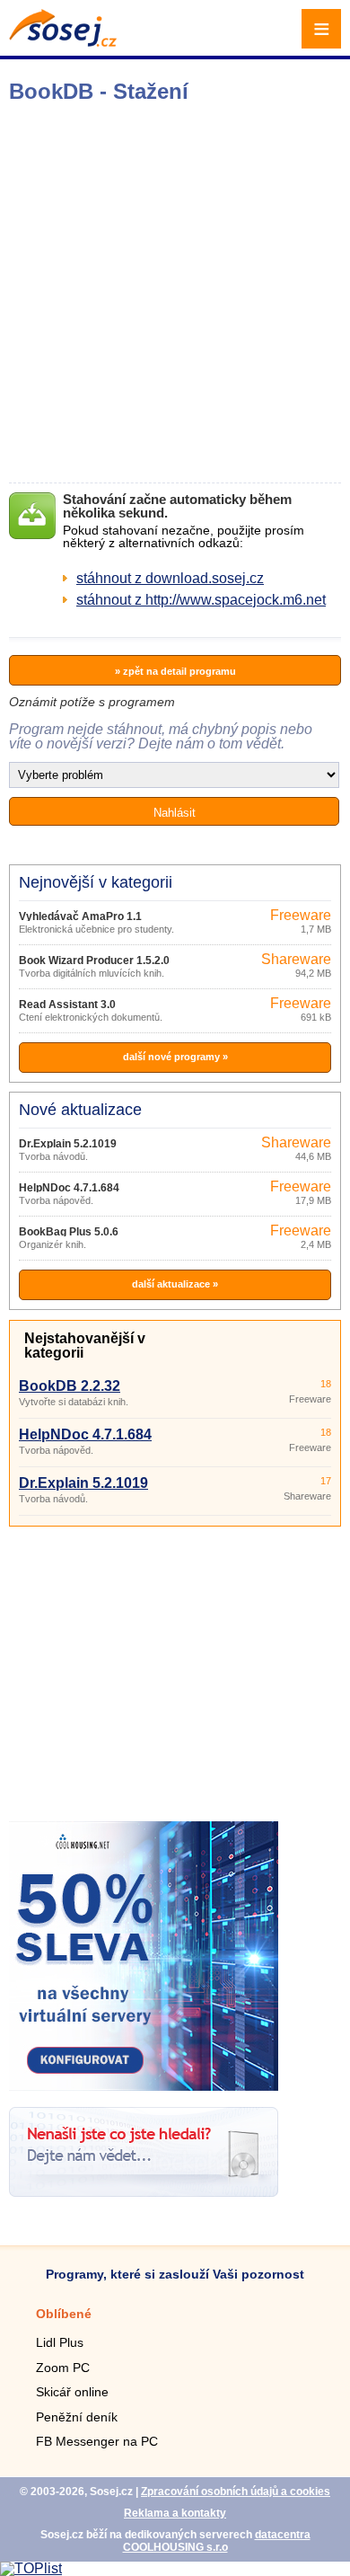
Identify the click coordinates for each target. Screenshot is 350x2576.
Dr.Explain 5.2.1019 (68, 1144)
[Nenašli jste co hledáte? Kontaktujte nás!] (144, 2192)
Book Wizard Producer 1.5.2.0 (94, 960)
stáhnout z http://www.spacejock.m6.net (201, 600)
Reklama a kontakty (175, 2513)
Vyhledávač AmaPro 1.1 (80, 916)
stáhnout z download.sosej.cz (170, 578)
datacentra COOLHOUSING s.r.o (217, 2541)
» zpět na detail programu (175, 671)
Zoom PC (63, 2368)
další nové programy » (175, 1057)
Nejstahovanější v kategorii (85, 1346)
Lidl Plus (60, 2342)
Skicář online (72, 2392)
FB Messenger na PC (97, 2441)
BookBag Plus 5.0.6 (69, 1232)
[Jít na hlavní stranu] (63, 42)
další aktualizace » (175, 1284)
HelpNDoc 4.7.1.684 (69, 1188)
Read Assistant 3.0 (67, 1005)
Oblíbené (64, 2314)
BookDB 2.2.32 (70, 1386)
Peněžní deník (77, 2417)
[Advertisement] (175, 293)
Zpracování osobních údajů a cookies (236, 2492)
